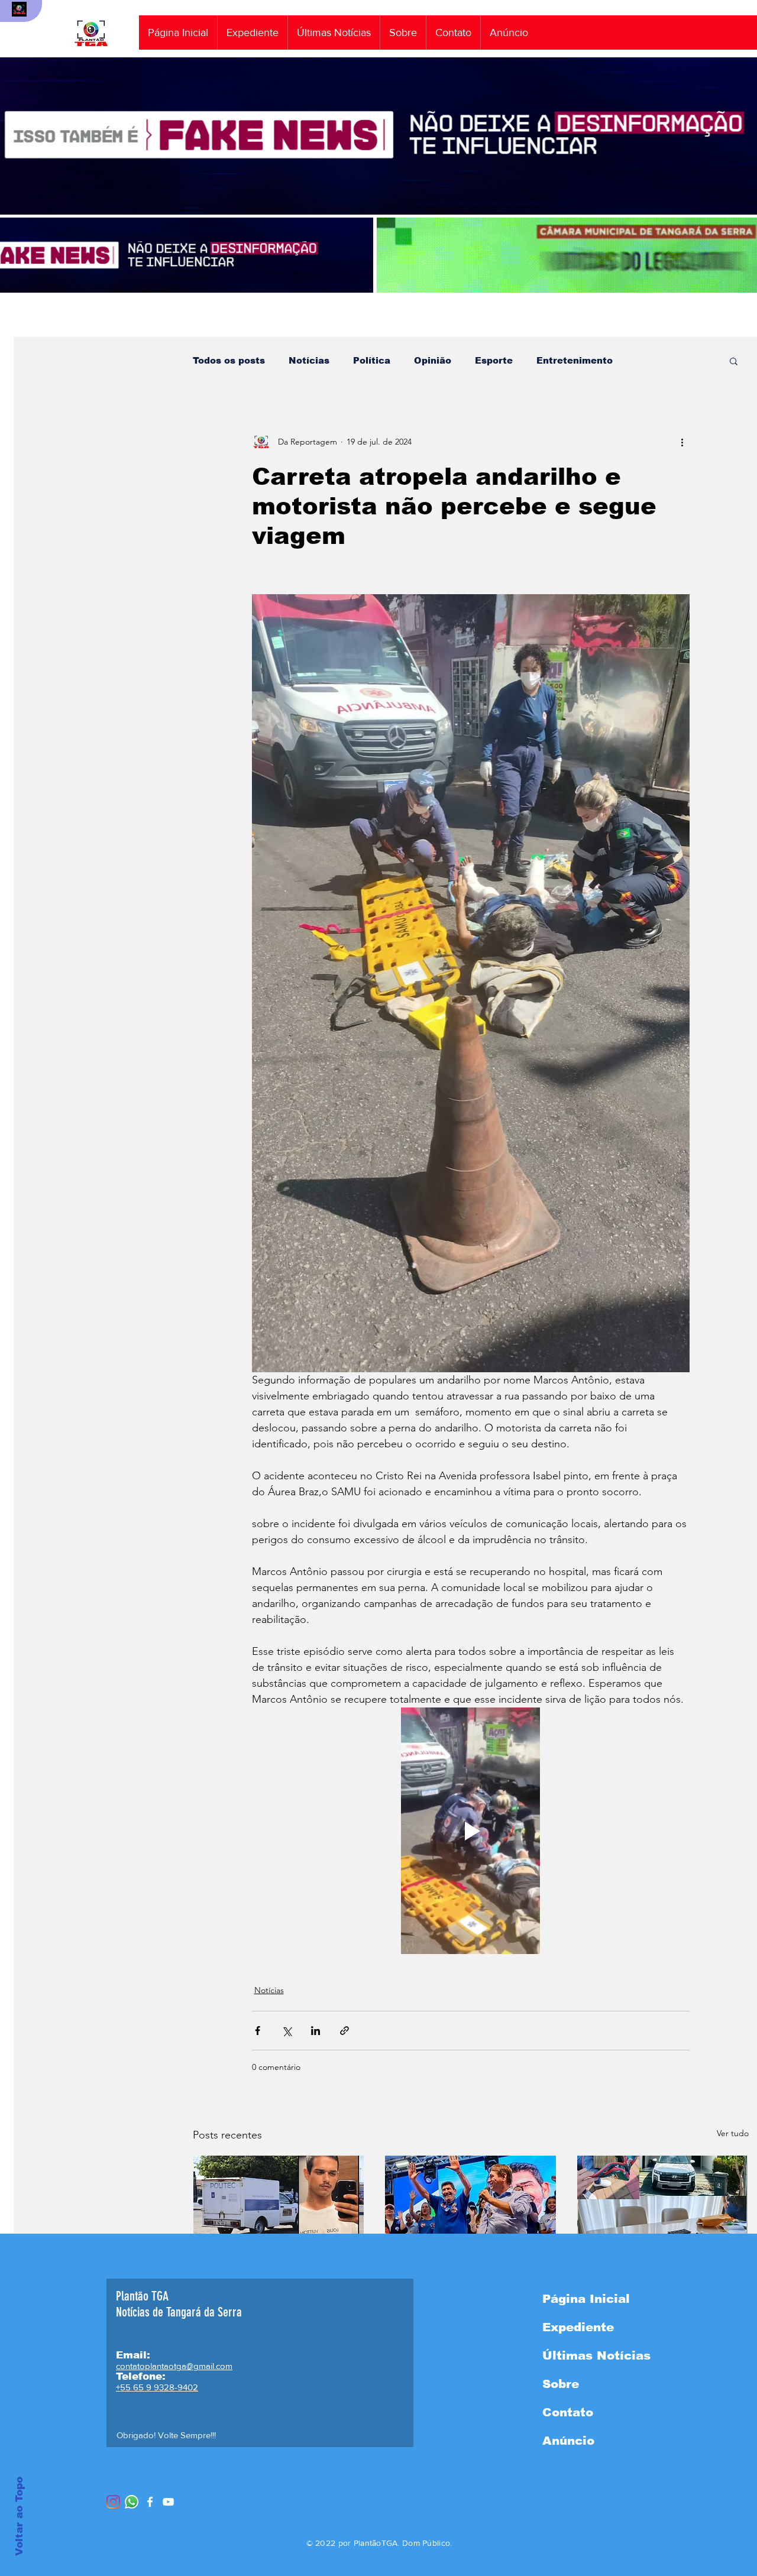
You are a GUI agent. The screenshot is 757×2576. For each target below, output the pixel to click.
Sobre (561, 2384)
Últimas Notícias (596, 2355)
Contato (568, 2412)
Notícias (309, 360)
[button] (734, 361)
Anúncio (568, 2441)
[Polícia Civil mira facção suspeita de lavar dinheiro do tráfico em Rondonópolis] (663, 2204)
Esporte (494, 360)
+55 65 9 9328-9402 (157, 2387)
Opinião (433, 360)
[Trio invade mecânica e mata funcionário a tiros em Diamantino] (279, 2204)
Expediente (578, 2327)
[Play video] (471, 1830)
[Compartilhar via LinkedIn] (316, 2031)
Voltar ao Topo (19, 2516)
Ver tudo (733, 2133)
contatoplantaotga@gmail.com (174, 2366)
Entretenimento (575, 360)
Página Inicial (586, 2299)
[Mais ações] (682, 442)
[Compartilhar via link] (344, 2031)
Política (372, 360)
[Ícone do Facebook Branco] (150, 2502)
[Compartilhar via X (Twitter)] (287, 2031)
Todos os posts (229, 360)
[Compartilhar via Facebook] (258, 2031)
